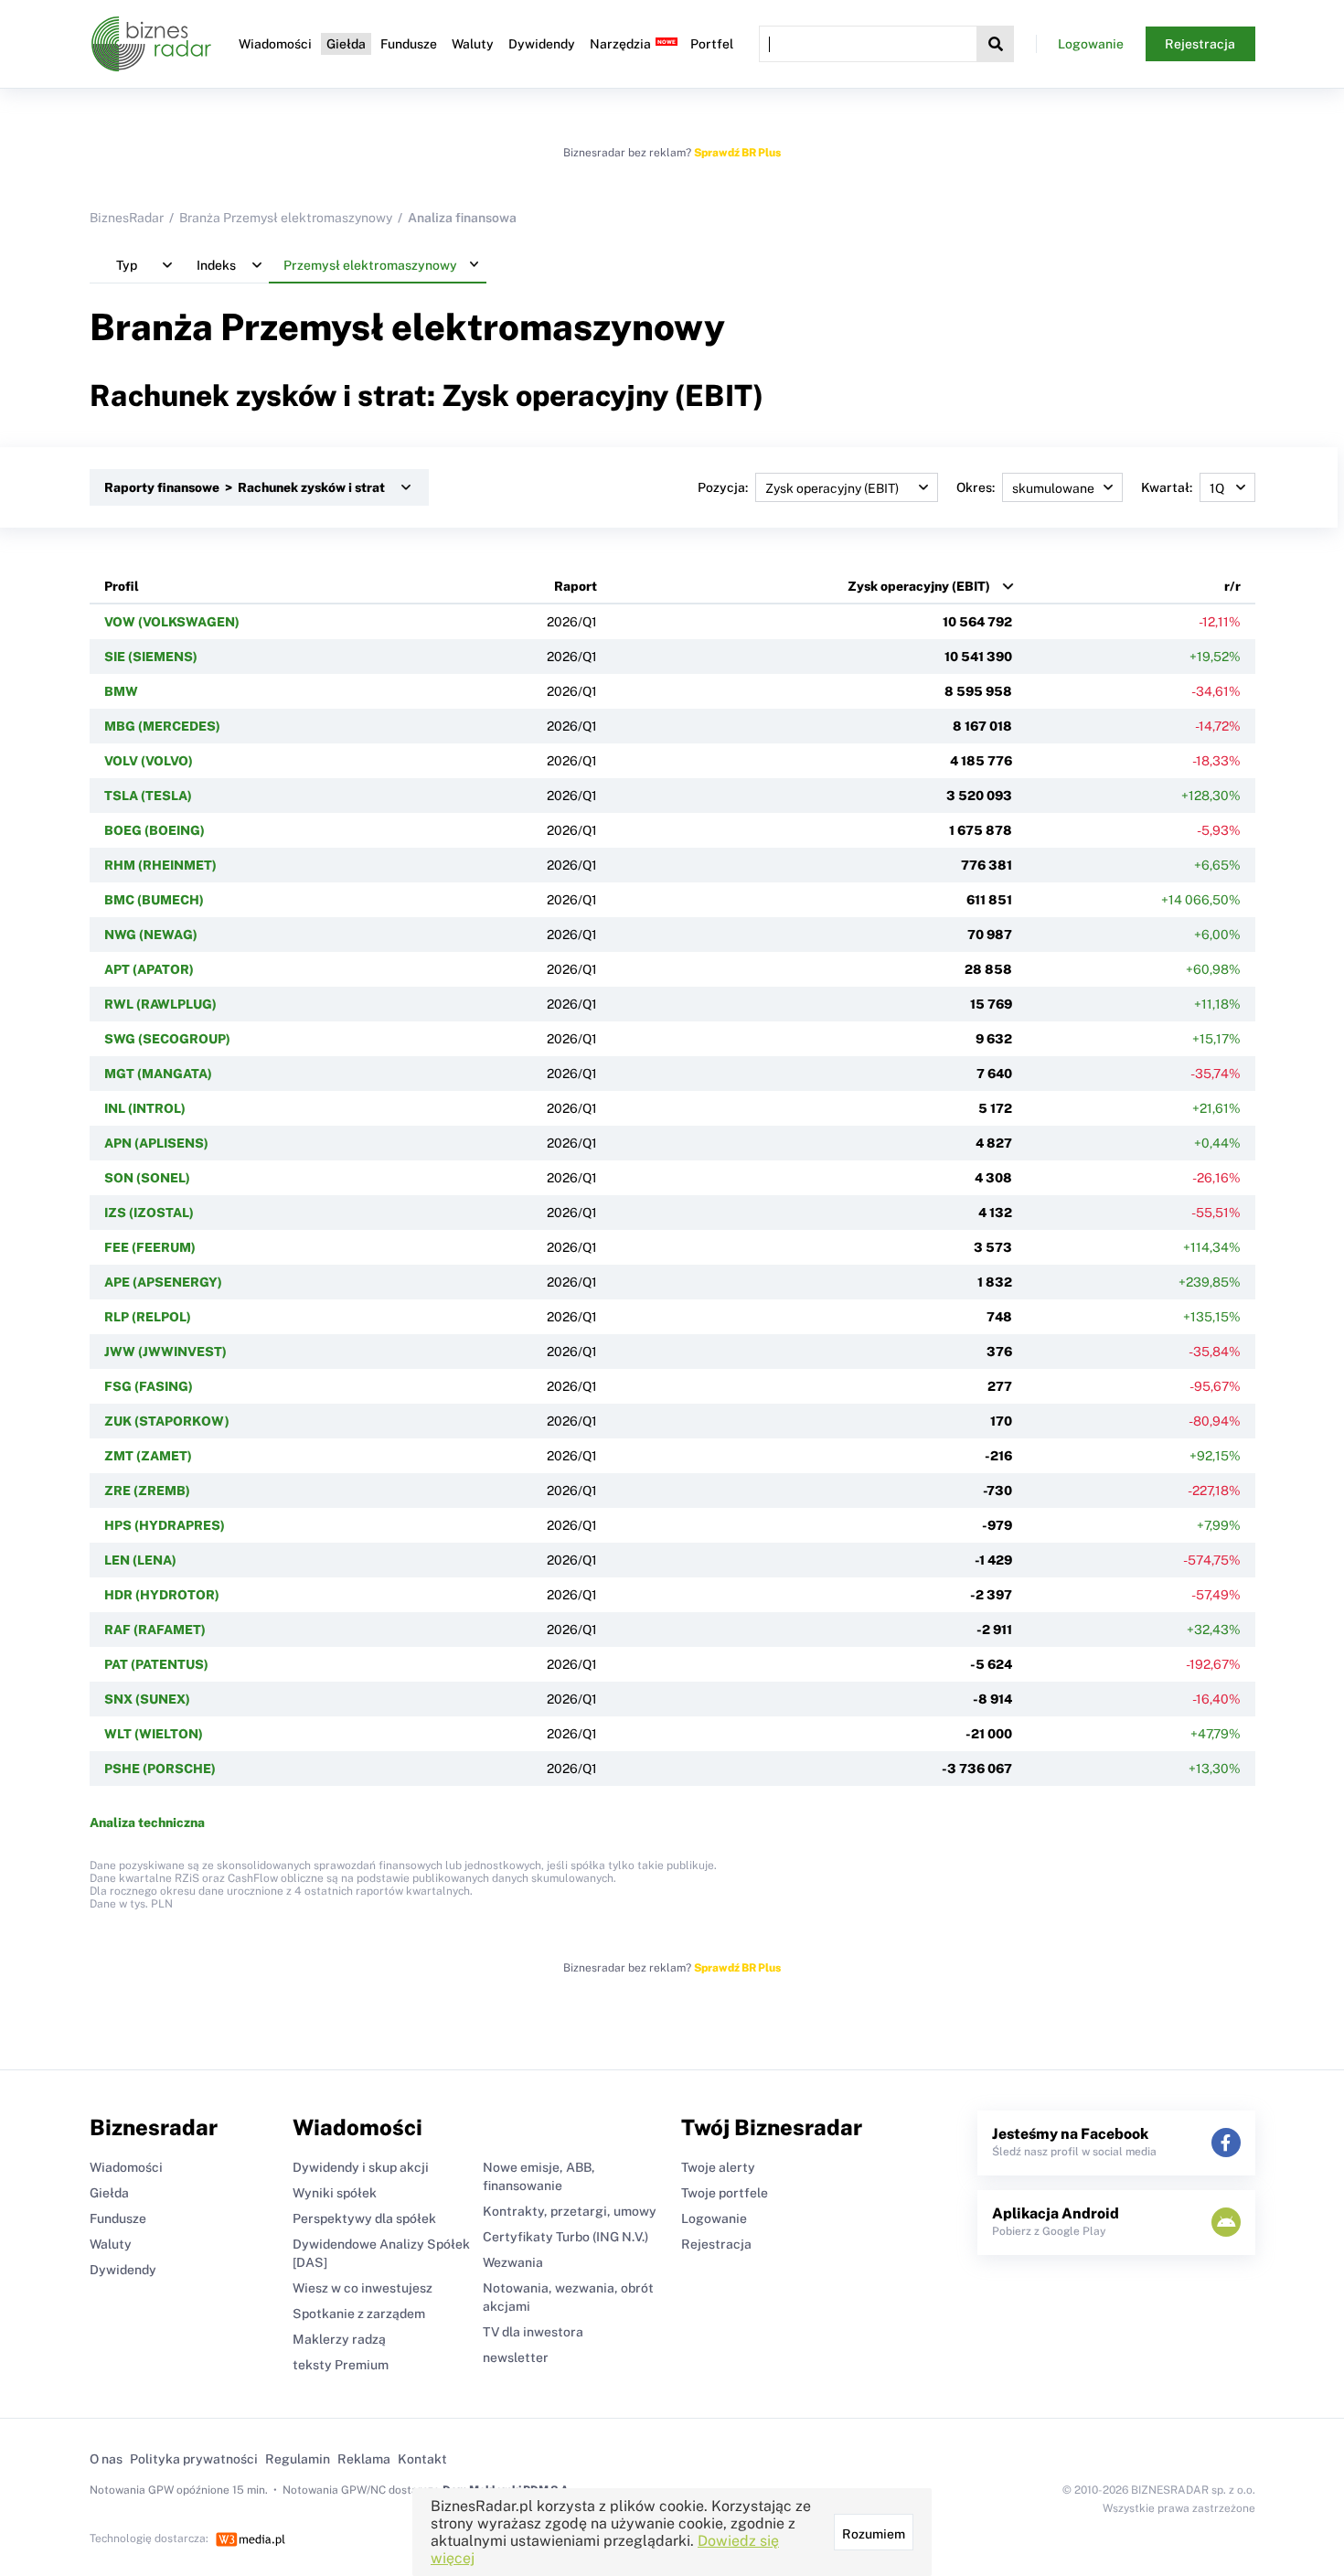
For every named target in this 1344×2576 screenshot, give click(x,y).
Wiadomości (275, 44)
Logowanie (1091, 44)
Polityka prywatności (194, 2459)
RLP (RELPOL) (148, 1317)
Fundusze (409, 44)
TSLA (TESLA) (148, 796)
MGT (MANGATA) (158, 1074)
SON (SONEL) (147, 1178)
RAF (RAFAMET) (155, 1630)
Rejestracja (1200, 44)
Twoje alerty (718, 2167)
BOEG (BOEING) (155, 830)
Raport (576, 586)
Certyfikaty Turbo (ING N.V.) (565, 2237)
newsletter (516, 2357)
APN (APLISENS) (156, 1143)
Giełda (346, 44)
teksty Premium (341, 2365)
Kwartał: (1167, 487)
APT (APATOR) (149, 969)
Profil (122, 586)
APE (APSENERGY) (163, 1282)
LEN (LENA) (140, 1560)
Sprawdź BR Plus (737, 153)
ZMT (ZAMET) (148, 1456)
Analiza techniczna (147, 1822)
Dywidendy (542, 44)
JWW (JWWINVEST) (165, 1352)
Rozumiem (874, 2534)
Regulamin (298, 2459)
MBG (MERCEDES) (162, 726)
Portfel (712, 44)
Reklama (364, 2459)
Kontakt (422, 2459)
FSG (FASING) (149, 1386)
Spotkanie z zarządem (359, 2314)
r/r (1232, 586)
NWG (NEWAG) (151, 935)
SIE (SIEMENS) (151, 657)
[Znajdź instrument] (996, 44)
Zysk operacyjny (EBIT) (919, 586)
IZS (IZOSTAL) (149, 1213)
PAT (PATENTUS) (156, 1664)
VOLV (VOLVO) (149, 761)
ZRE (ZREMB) (147, 1491)
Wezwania (513, 2262)
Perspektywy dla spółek (364, 2218)
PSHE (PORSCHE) (160, 1769)
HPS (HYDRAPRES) (165, 1525)
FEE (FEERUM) (150, 1247)
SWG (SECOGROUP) (167, 1039)
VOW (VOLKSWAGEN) (172, 622)
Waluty (473, 44)
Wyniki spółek (335, 2193)
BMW (121, 691)
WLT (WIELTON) (154, 1734)
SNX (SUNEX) (147, 1699)
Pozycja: (723, 487)
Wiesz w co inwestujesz (363, 2288)
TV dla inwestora (533, 2332)
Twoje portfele (725, 2193)
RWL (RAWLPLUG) (160, 1004)
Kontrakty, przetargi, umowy (570, 2211)
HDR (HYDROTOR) (162, 1595)
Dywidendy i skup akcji (361, 2167)
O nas (106, 2459)
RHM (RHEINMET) (160, 865)
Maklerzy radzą (339, 2339)
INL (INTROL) (145, 1108)
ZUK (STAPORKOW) (167, 1421)
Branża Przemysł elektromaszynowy (286, 218)
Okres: (976, 487)
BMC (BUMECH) (154, 900)
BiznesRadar (127, 218)
